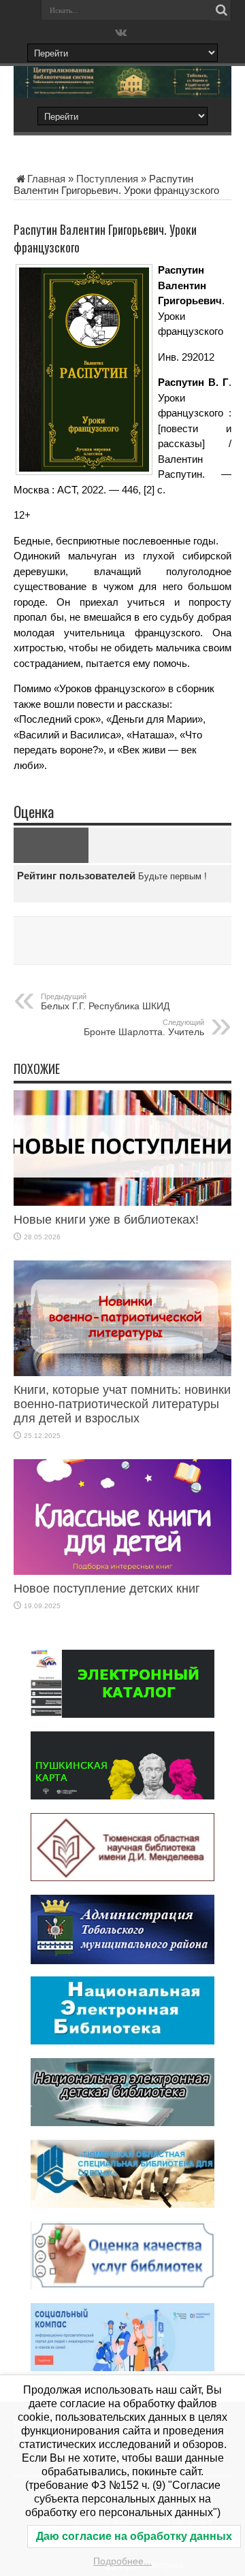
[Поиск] (221, 10)
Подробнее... (122, 2561)
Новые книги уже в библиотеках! (106, 1220)
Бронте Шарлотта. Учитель (144, 1028)
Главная (46, 179)
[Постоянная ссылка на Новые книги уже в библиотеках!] (122, 1202)
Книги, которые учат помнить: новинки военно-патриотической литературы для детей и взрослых (122, 1404)
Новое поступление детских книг (107, 1588)
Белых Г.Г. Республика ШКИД (105, 1002)
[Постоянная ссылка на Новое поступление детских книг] (122, 1571)
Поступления (107, 179)
